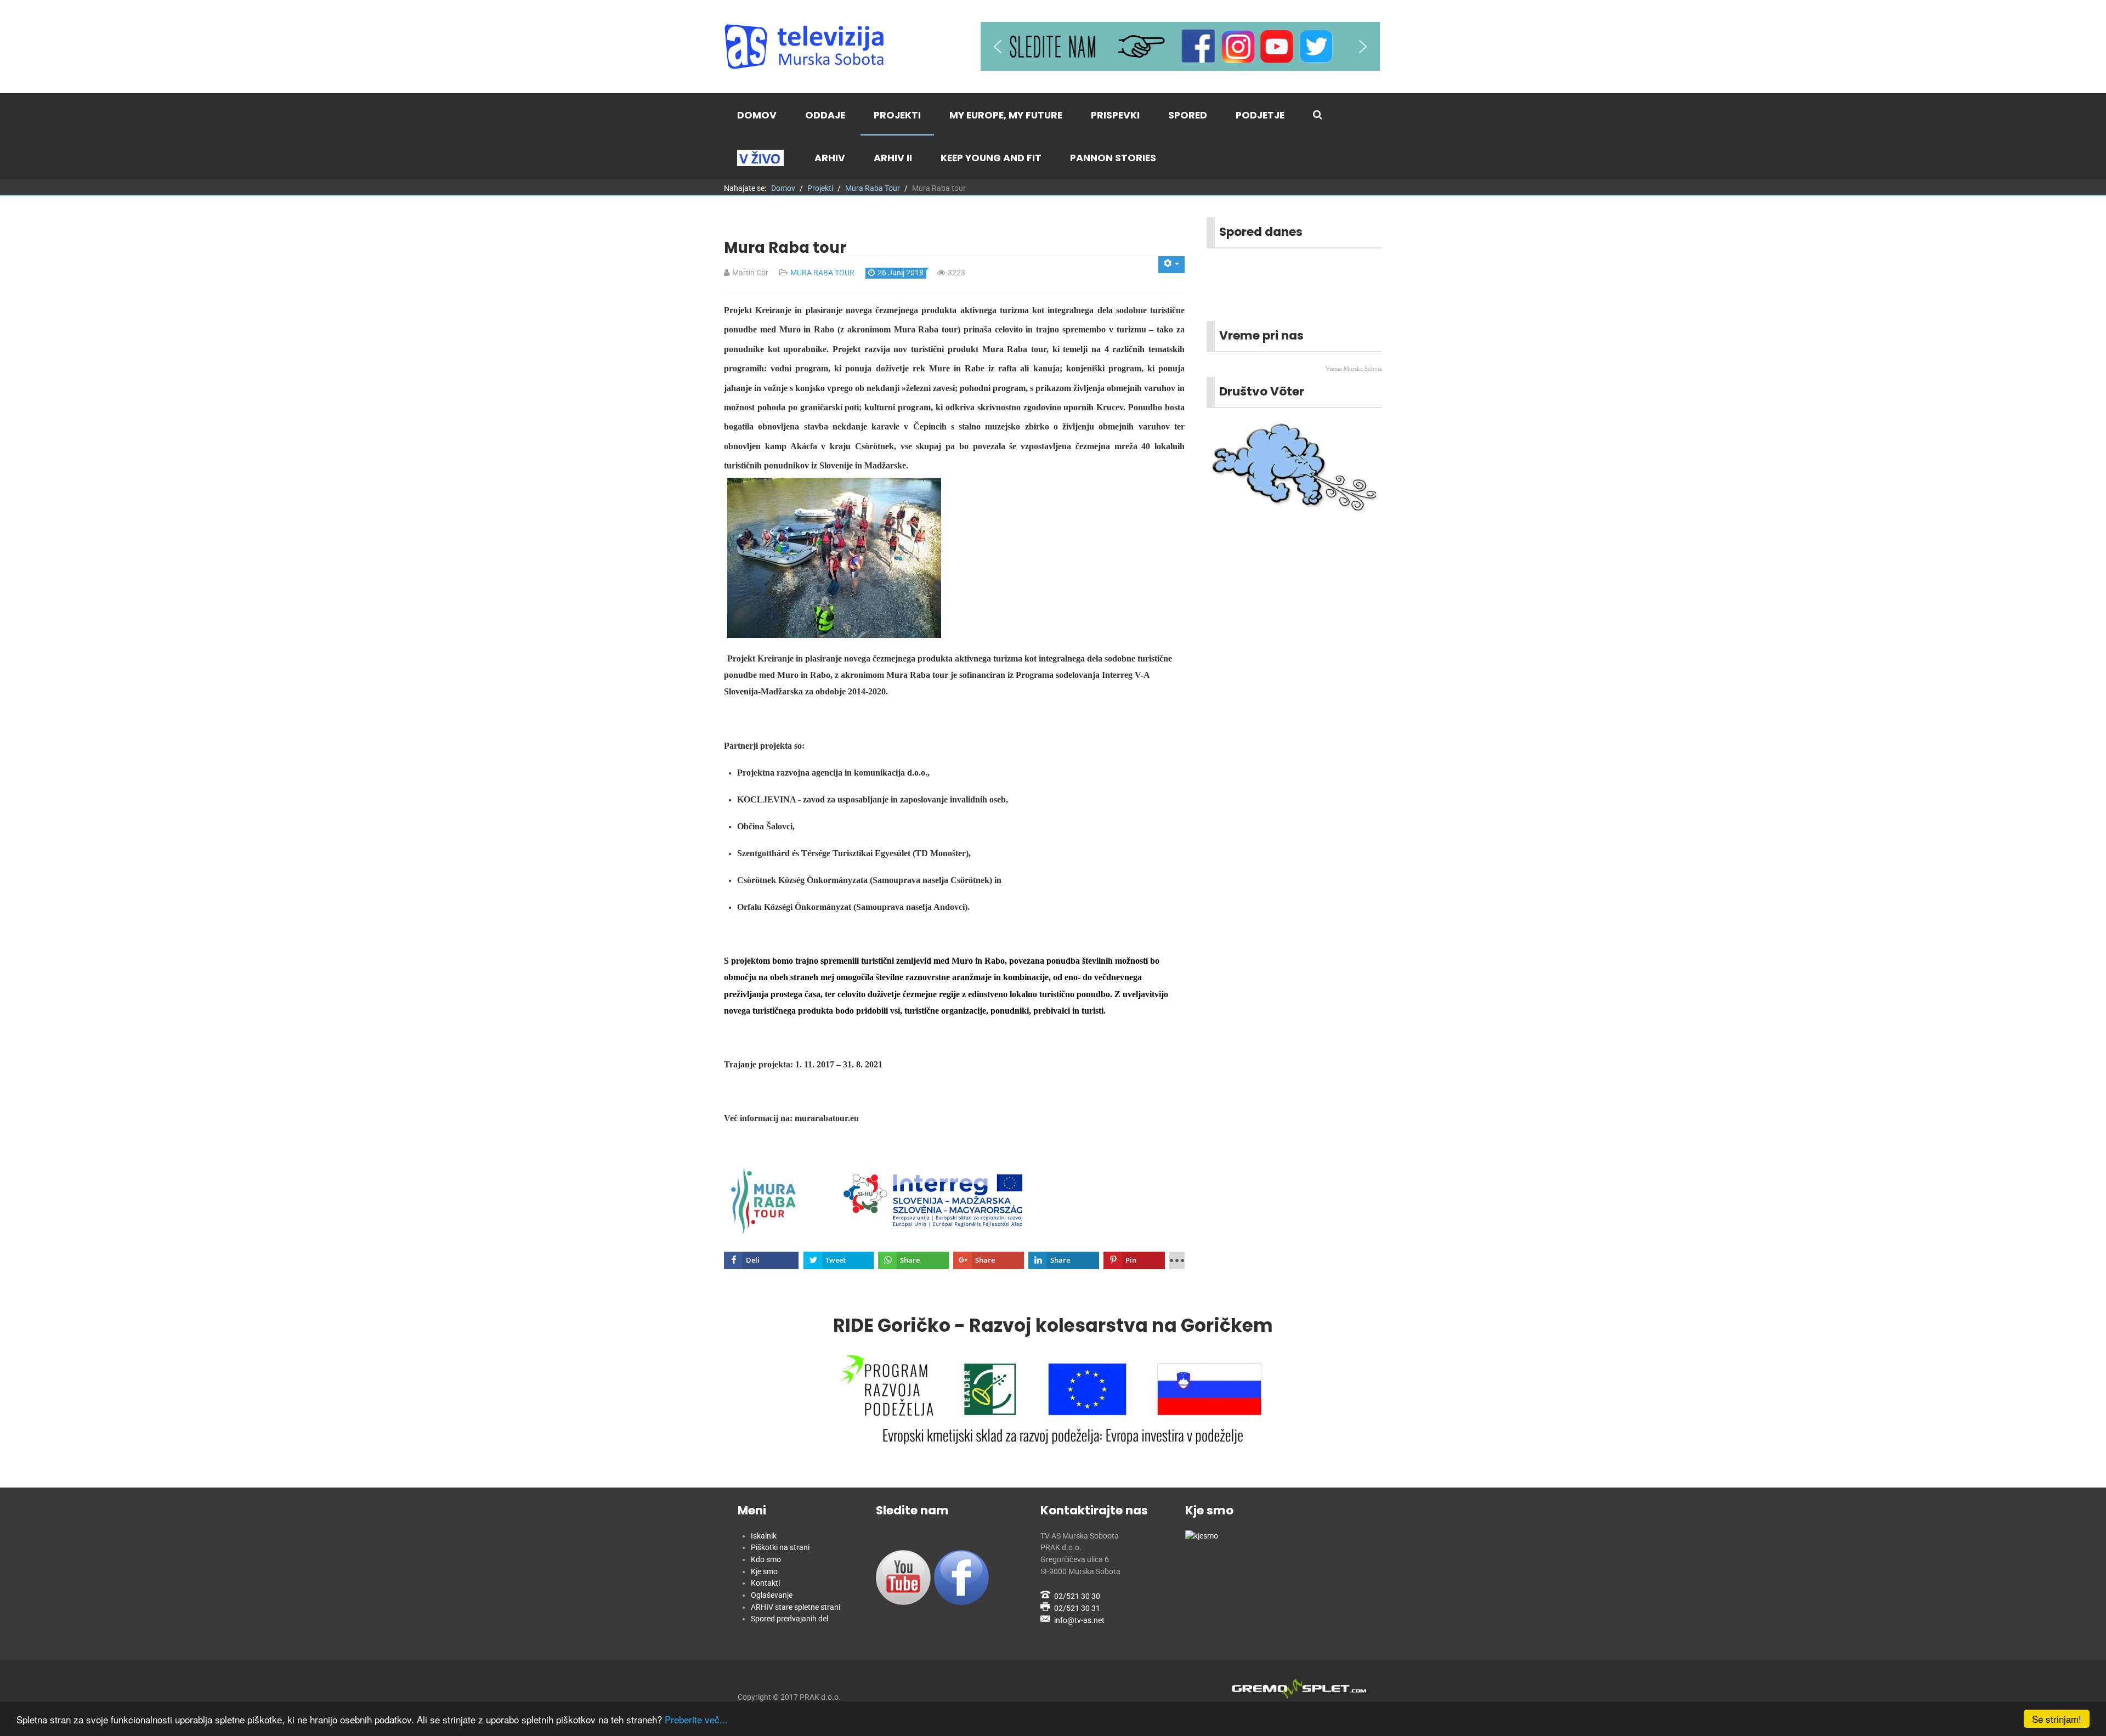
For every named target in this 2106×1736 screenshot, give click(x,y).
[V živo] (762, 158)
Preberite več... (696, 1719)
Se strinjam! (2057, 1719)
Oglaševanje (772, 1595)
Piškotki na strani (780, 1548)
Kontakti (765, 1583)
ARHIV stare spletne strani (796, 1607)
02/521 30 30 (1077, 1596)
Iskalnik (764, 1536)
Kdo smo (766, 1560)
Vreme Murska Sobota (1354, 369)
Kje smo (764, 1572)
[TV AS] (806, 47)
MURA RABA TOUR (822, 273)
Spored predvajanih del (789, 1619)
